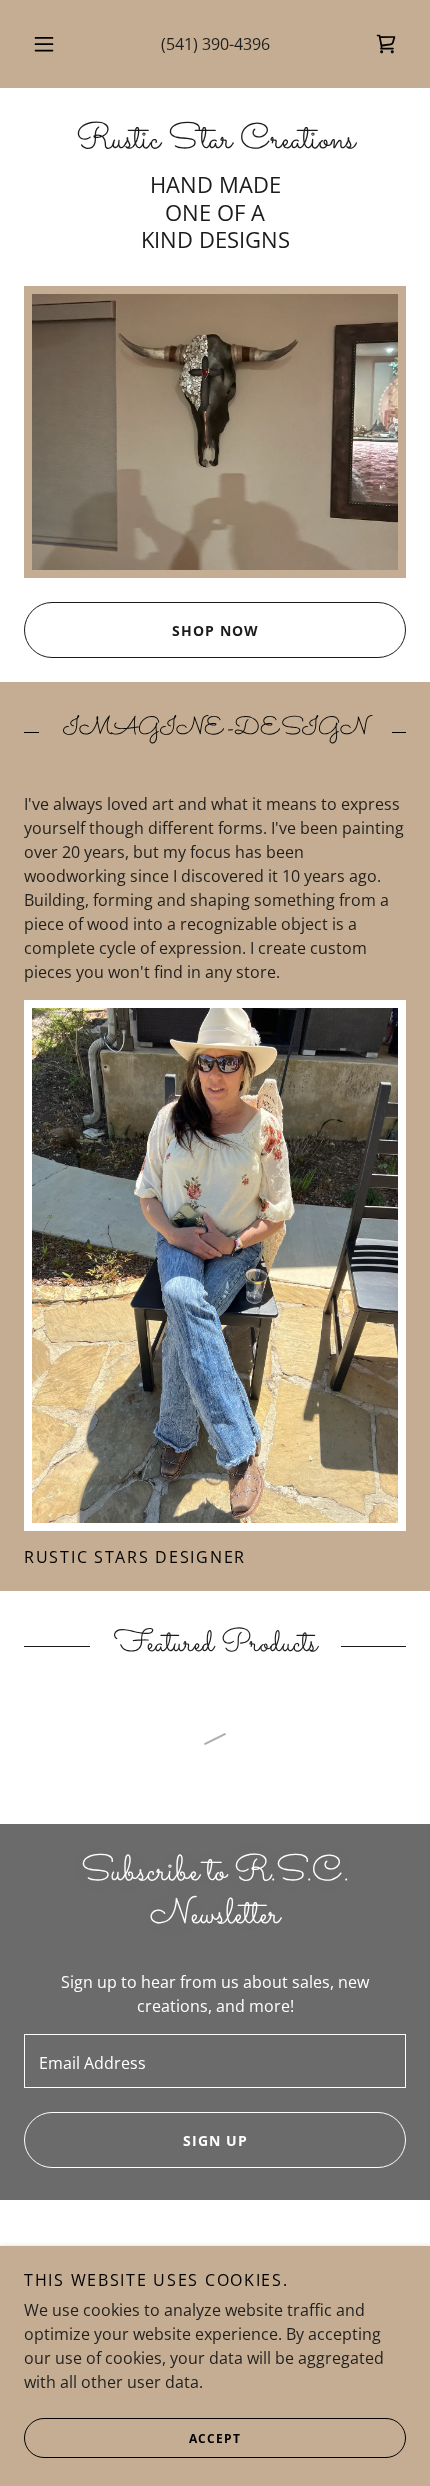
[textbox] (215, 2061)
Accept (215, 2438)
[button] (44, 44)
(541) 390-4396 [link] (215, 44)
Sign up (215, 2140)
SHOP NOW (215, 630)
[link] (386, 44)
